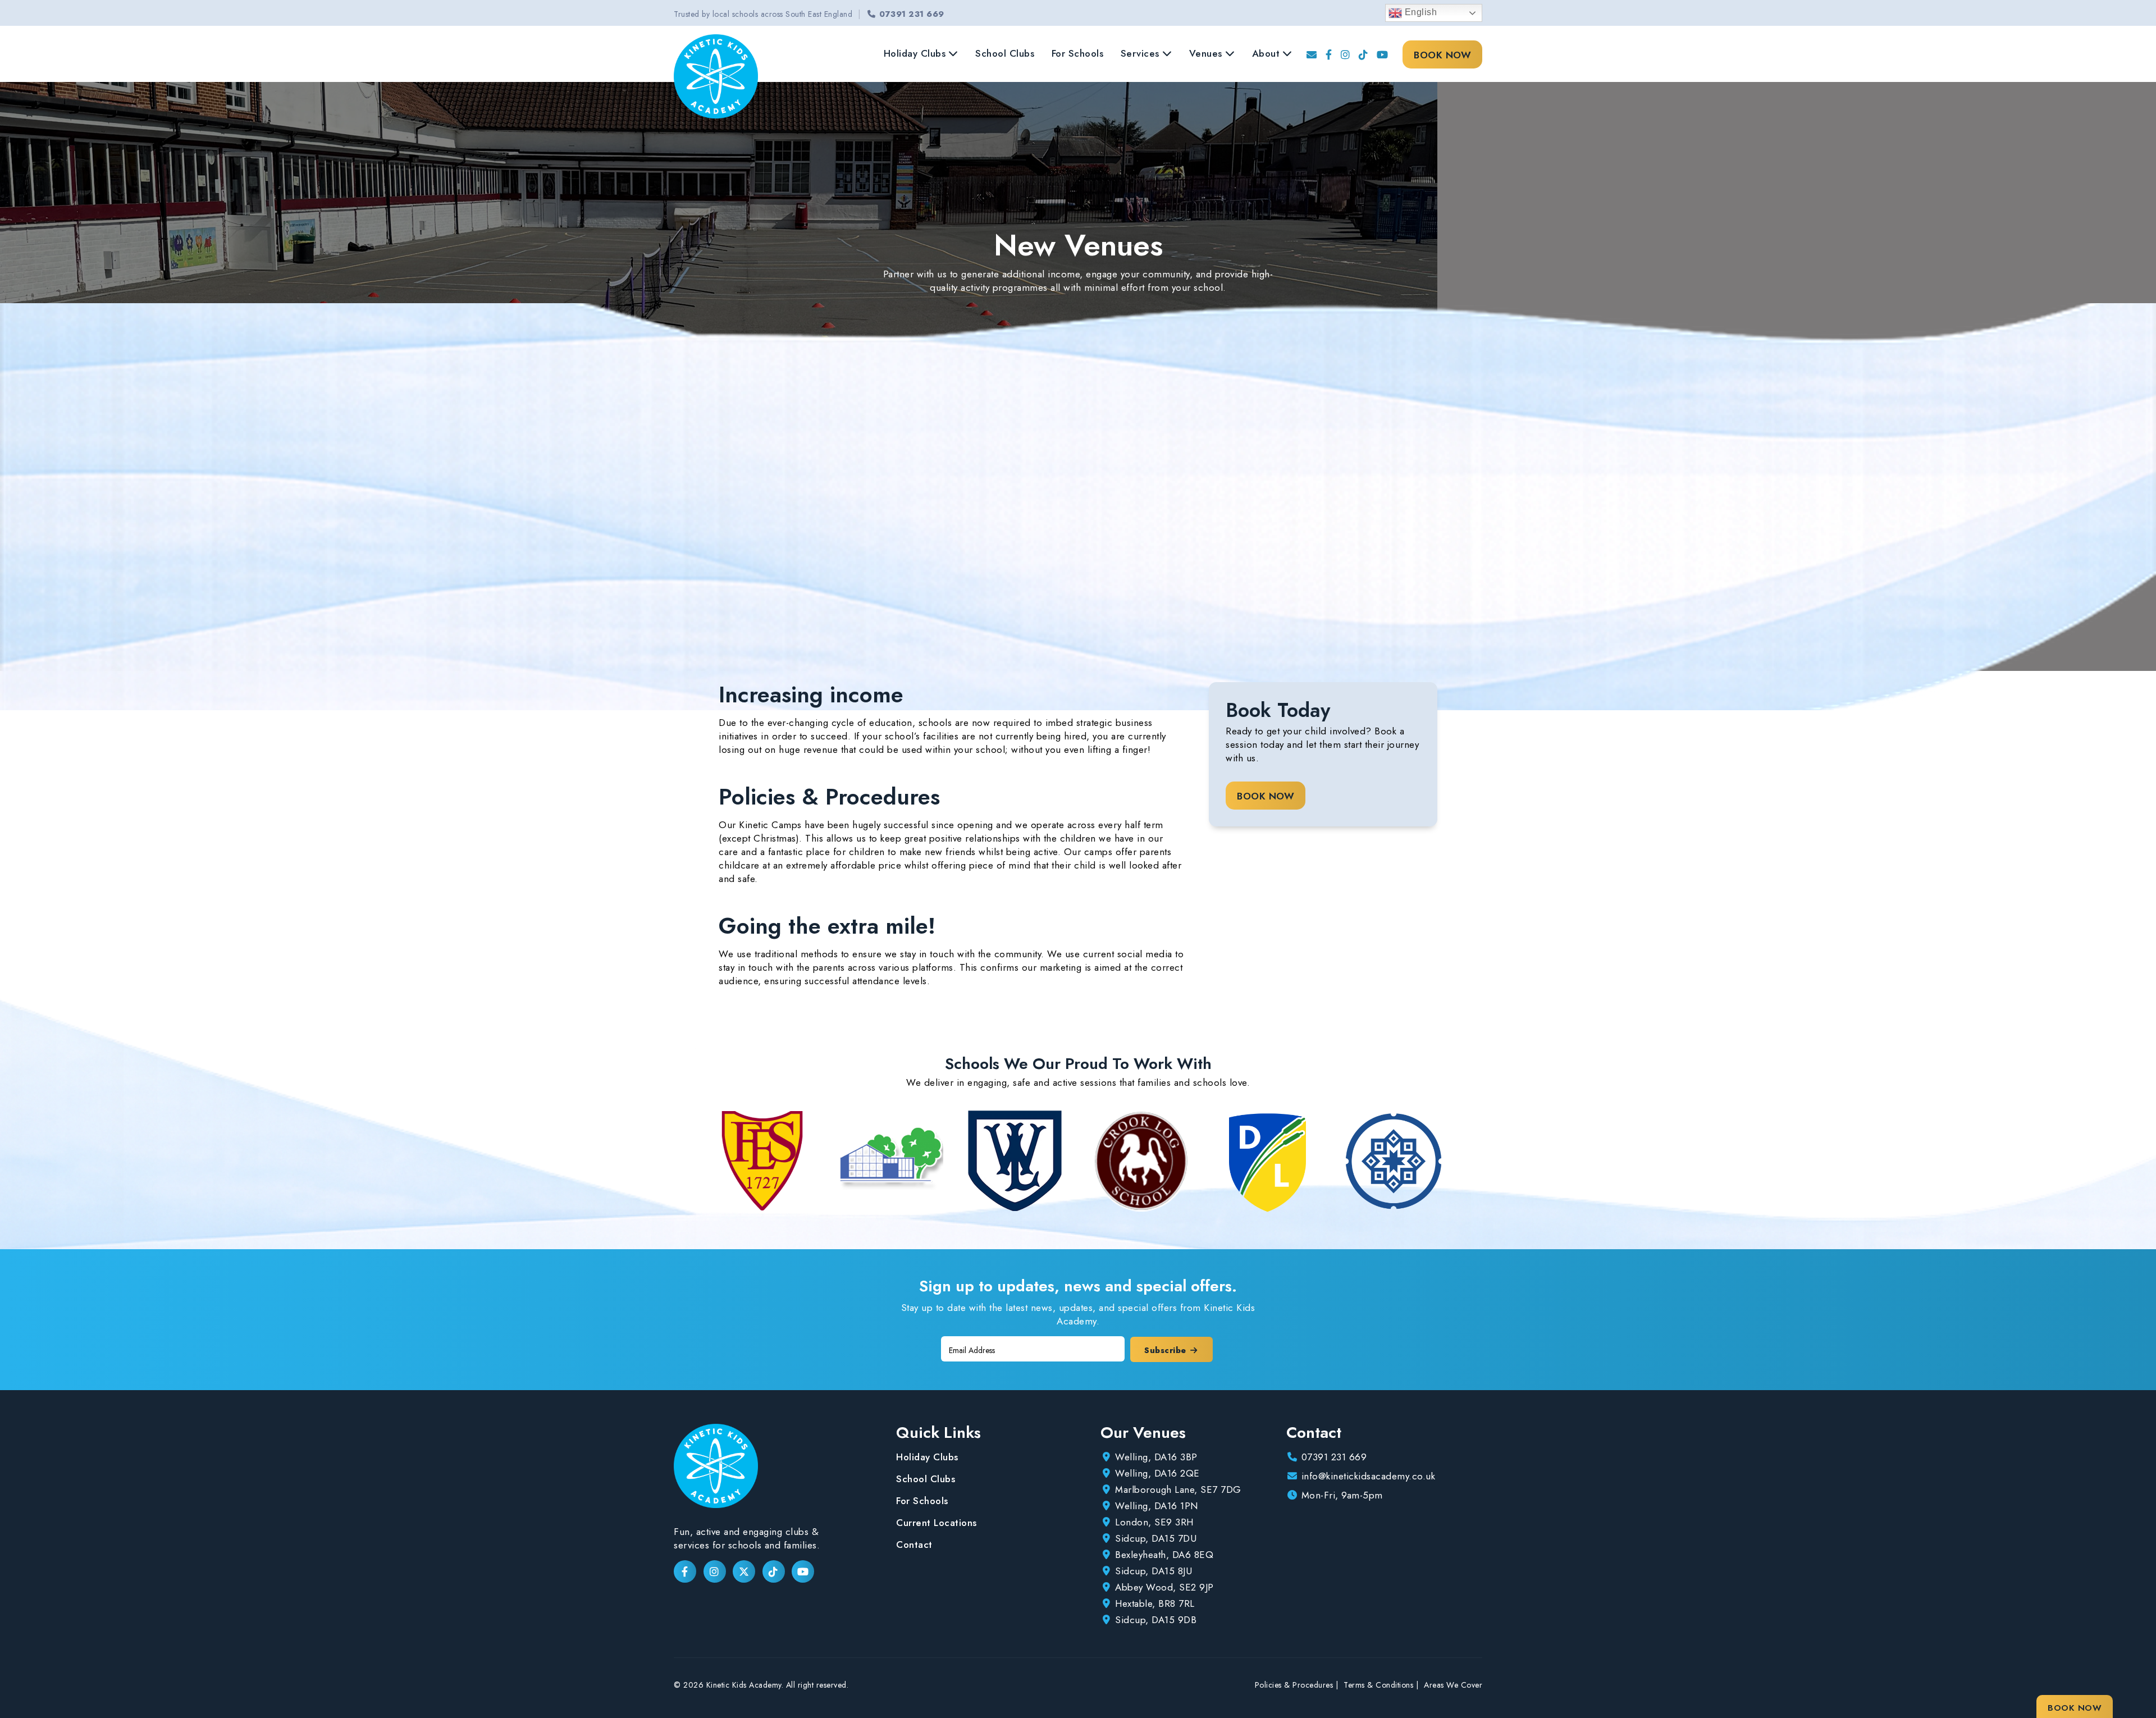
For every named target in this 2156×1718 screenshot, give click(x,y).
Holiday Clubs (915, 53)
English (1419, 12)
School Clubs (1005, 53)
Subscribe (1166, 1350)
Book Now (1442, 55)
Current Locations (937, 1523)
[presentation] (694, 1161)
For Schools (1078, 53)
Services (1140, 53)
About (1266, 53)
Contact (914, 1545)
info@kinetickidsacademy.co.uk (1369, 1476)
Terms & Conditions (1378, 1685)
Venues (1206, 53)
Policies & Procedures (1294, 1685)
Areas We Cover (1453, 1685)
